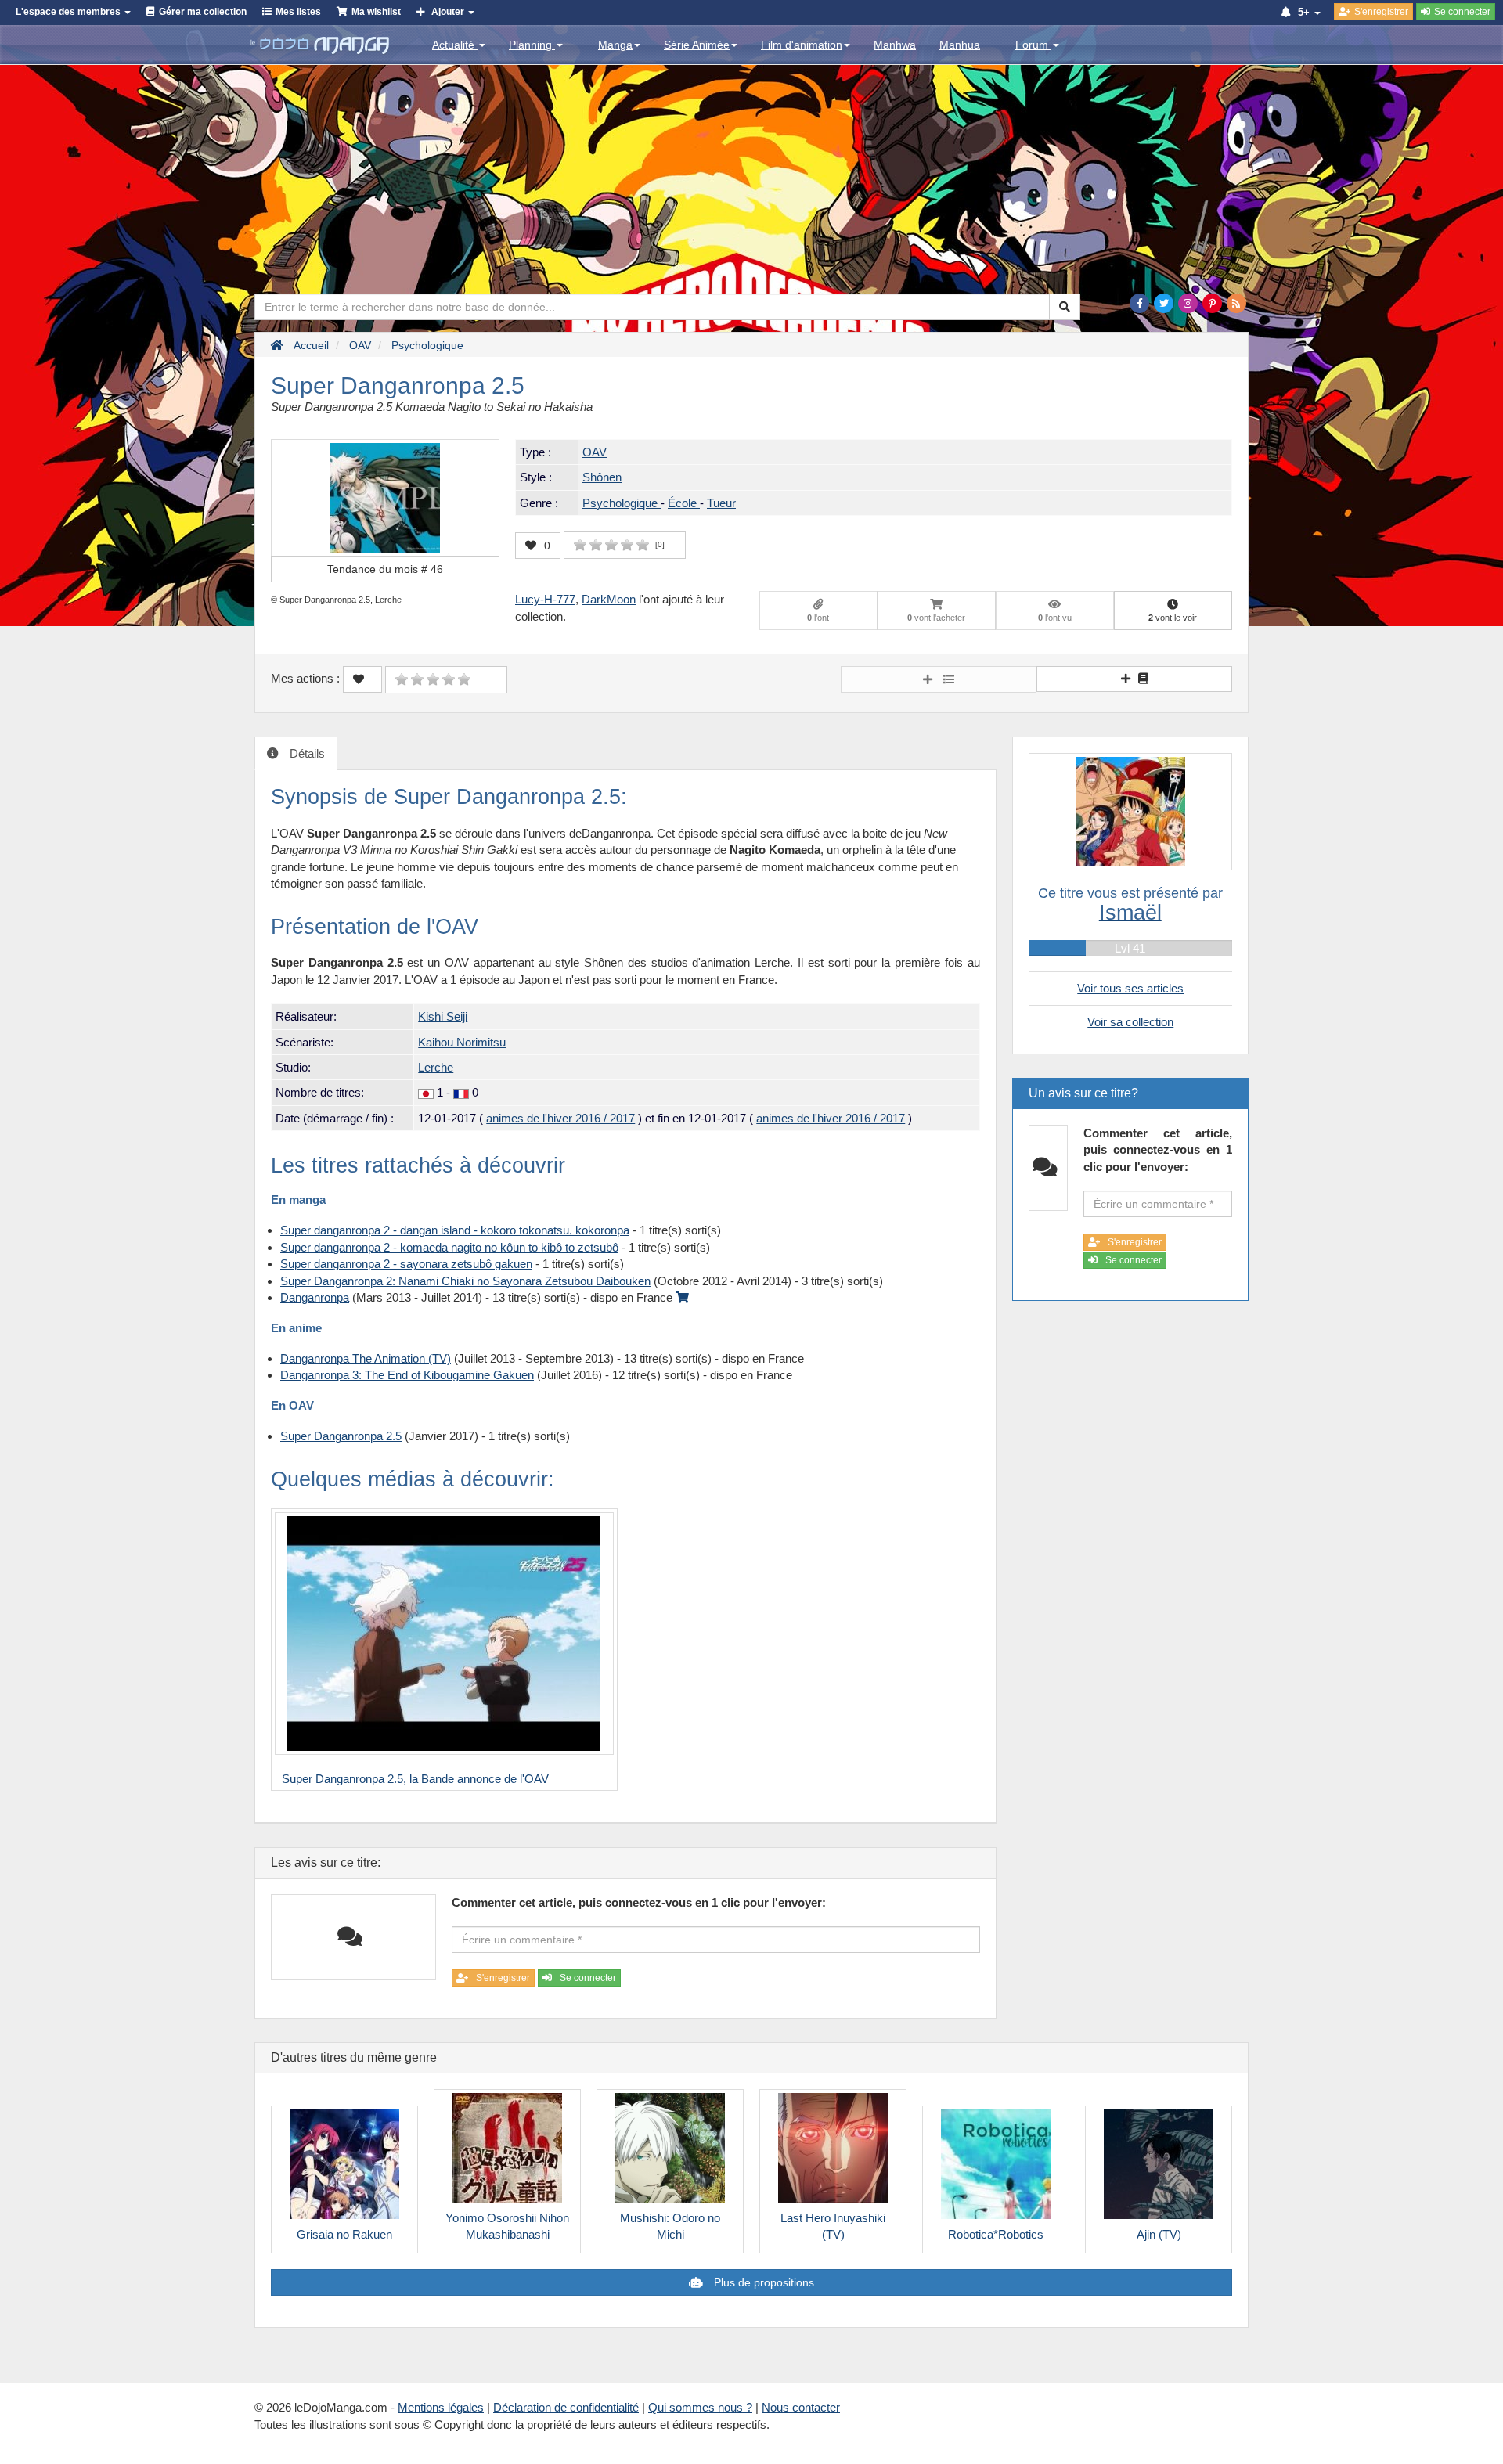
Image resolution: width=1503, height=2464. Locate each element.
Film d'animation (802, 45)
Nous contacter (801, 2407)
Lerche (436, 1067)
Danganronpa (315, 1297)
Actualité (455, 45)
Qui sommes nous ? (700, 2407)
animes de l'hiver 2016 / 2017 (560, 1118)
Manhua (960, 45)
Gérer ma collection (203, 12)
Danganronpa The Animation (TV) (366, 1358)
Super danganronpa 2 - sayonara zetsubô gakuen (406, 1264)
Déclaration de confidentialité (566, 2407)
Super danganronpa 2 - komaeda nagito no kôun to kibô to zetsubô (449, 1247)
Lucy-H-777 (545, 599)
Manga (615, 45)
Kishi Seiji (443, 1016)
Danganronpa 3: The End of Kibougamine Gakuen (407, 1375)
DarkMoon (609, 599)
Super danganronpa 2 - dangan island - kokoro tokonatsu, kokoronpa (455, 1230)
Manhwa (895, 45)
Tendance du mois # (385, 569)
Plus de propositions (762, 2282)
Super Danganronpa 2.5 (341, 1436)
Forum (1033, 45)
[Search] (1065, 307)
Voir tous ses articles (1130, 988)
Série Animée (697, 45)
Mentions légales (441, 2407)
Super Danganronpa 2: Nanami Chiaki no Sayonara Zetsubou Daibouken (465, 1281)
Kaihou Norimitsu (462, 1042)
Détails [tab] (306, 753)
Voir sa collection (1130, 1022)
